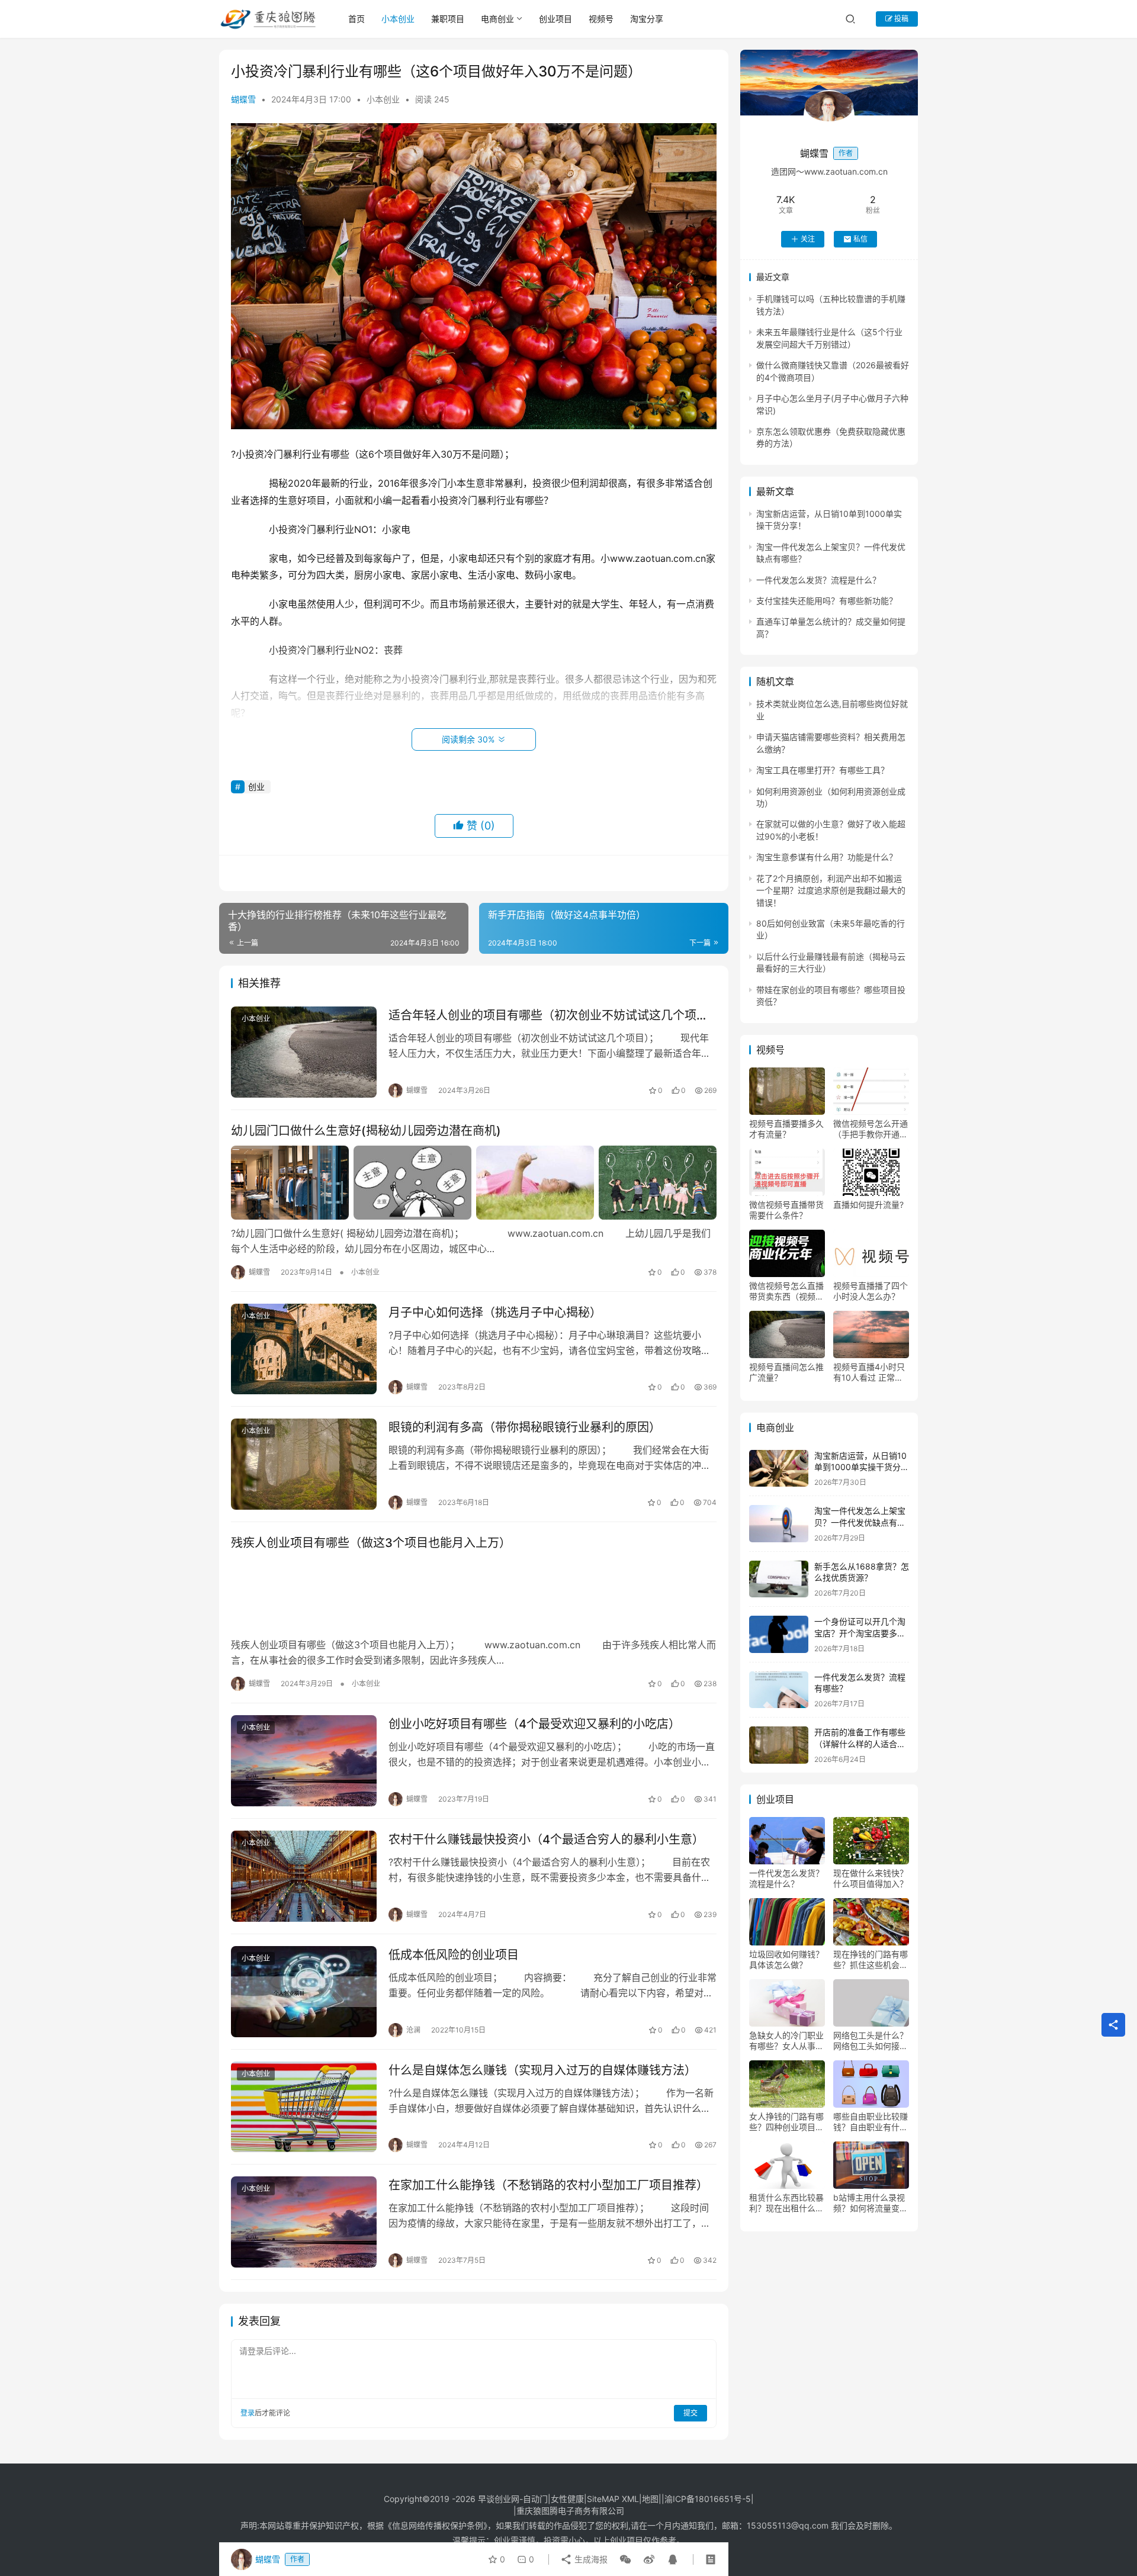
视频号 (601, 19)
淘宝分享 (647, 19)
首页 (356, 19)
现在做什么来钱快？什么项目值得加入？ (871, 1878)
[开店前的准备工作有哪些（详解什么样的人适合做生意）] (779, 1745)
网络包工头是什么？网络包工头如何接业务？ (871, 2041)
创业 (256, 787)
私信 (860, 239)
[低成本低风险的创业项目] (304, 1992)
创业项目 (555, 19)
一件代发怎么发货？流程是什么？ (818, 580)
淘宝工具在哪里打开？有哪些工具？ (823, 770)
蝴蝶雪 (243, 99)
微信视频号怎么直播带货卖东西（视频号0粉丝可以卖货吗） (786, 1291)
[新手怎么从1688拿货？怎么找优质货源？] (779, 1579)
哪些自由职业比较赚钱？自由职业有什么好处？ (871, 2122)
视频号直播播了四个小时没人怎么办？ (871, 1291)
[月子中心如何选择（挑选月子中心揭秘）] (304, 1349)
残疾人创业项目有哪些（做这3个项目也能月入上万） (371, 1543)
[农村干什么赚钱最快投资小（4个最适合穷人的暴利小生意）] (304, 1876)
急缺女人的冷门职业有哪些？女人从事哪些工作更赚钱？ (786, 2041)
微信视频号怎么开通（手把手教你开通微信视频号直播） (871, 1129)
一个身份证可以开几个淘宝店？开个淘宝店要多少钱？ (860, 1633)
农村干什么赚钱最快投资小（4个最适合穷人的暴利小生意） (546, 1839)
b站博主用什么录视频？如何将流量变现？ (869, 2203)
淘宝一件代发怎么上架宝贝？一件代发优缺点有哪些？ (860, 1522)
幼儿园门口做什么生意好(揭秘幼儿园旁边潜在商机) (366, 1131)
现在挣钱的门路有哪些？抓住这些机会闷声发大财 (871, 1960)
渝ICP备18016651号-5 (708, 2499)
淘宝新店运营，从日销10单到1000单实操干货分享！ (860, 1467)
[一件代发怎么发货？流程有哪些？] (779, 1690)
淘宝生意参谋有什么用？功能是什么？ (827, 857)
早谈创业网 (499, 2499)
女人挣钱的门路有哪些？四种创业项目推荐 (786, 2122)
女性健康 (567, 2499)
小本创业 (398, 19)
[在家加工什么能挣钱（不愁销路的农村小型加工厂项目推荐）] (304, 2222)
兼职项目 (448, 19)
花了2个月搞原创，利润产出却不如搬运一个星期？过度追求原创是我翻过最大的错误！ (831, 890)
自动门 (535, 2499)
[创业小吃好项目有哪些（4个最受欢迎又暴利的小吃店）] (304, 1761)
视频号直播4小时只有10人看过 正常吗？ (869, 1372)
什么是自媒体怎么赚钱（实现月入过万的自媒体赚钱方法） (542, 2070)
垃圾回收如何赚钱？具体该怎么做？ (786, 1959)
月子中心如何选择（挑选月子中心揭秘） (495, 1313)
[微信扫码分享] (625, 2559)
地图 (650, 2499)
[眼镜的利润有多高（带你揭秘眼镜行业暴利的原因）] (304, 1464)
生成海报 (590, 2559)
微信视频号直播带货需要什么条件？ (786, 1210)
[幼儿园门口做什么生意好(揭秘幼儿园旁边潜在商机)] (474, 1182)
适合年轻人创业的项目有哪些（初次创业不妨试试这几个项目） (553, 1015)
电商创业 (497, 19)
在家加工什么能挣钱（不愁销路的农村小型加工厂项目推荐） (548, 2185)
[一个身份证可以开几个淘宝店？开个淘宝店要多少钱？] (779, 1634)
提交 (690, 2413)
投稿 (900, 19)
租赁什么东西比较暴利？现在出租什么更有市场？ (786, 2203)
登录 (248, 2413)
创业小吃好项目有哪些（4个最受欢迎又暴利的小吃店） (534, 1724)
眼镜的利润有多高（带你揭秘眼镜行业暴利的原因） (525, 1427)
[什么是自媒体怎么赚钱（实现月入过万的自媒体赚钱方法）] (304, 2107)
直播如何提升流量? (868, 1205)
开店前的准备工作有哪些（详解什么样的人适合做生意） (860, 1744)
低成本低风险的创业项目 (454, 1955)
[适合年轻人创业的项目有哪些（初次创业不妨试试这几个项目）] (304, 1052)
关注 (808, 239)
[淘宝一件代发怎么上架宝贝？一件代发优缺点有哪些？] (779, 1524)
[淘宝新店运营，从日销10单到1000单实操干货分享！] (779, 1469)
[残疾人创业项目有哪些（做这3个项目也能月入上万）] (474, 1594)
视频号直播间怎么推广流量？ (786, 1372)
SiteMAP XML (613, 2499)
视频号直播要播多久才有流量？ (786, 1129)
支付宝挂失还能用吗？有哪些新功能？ (827, 601)
